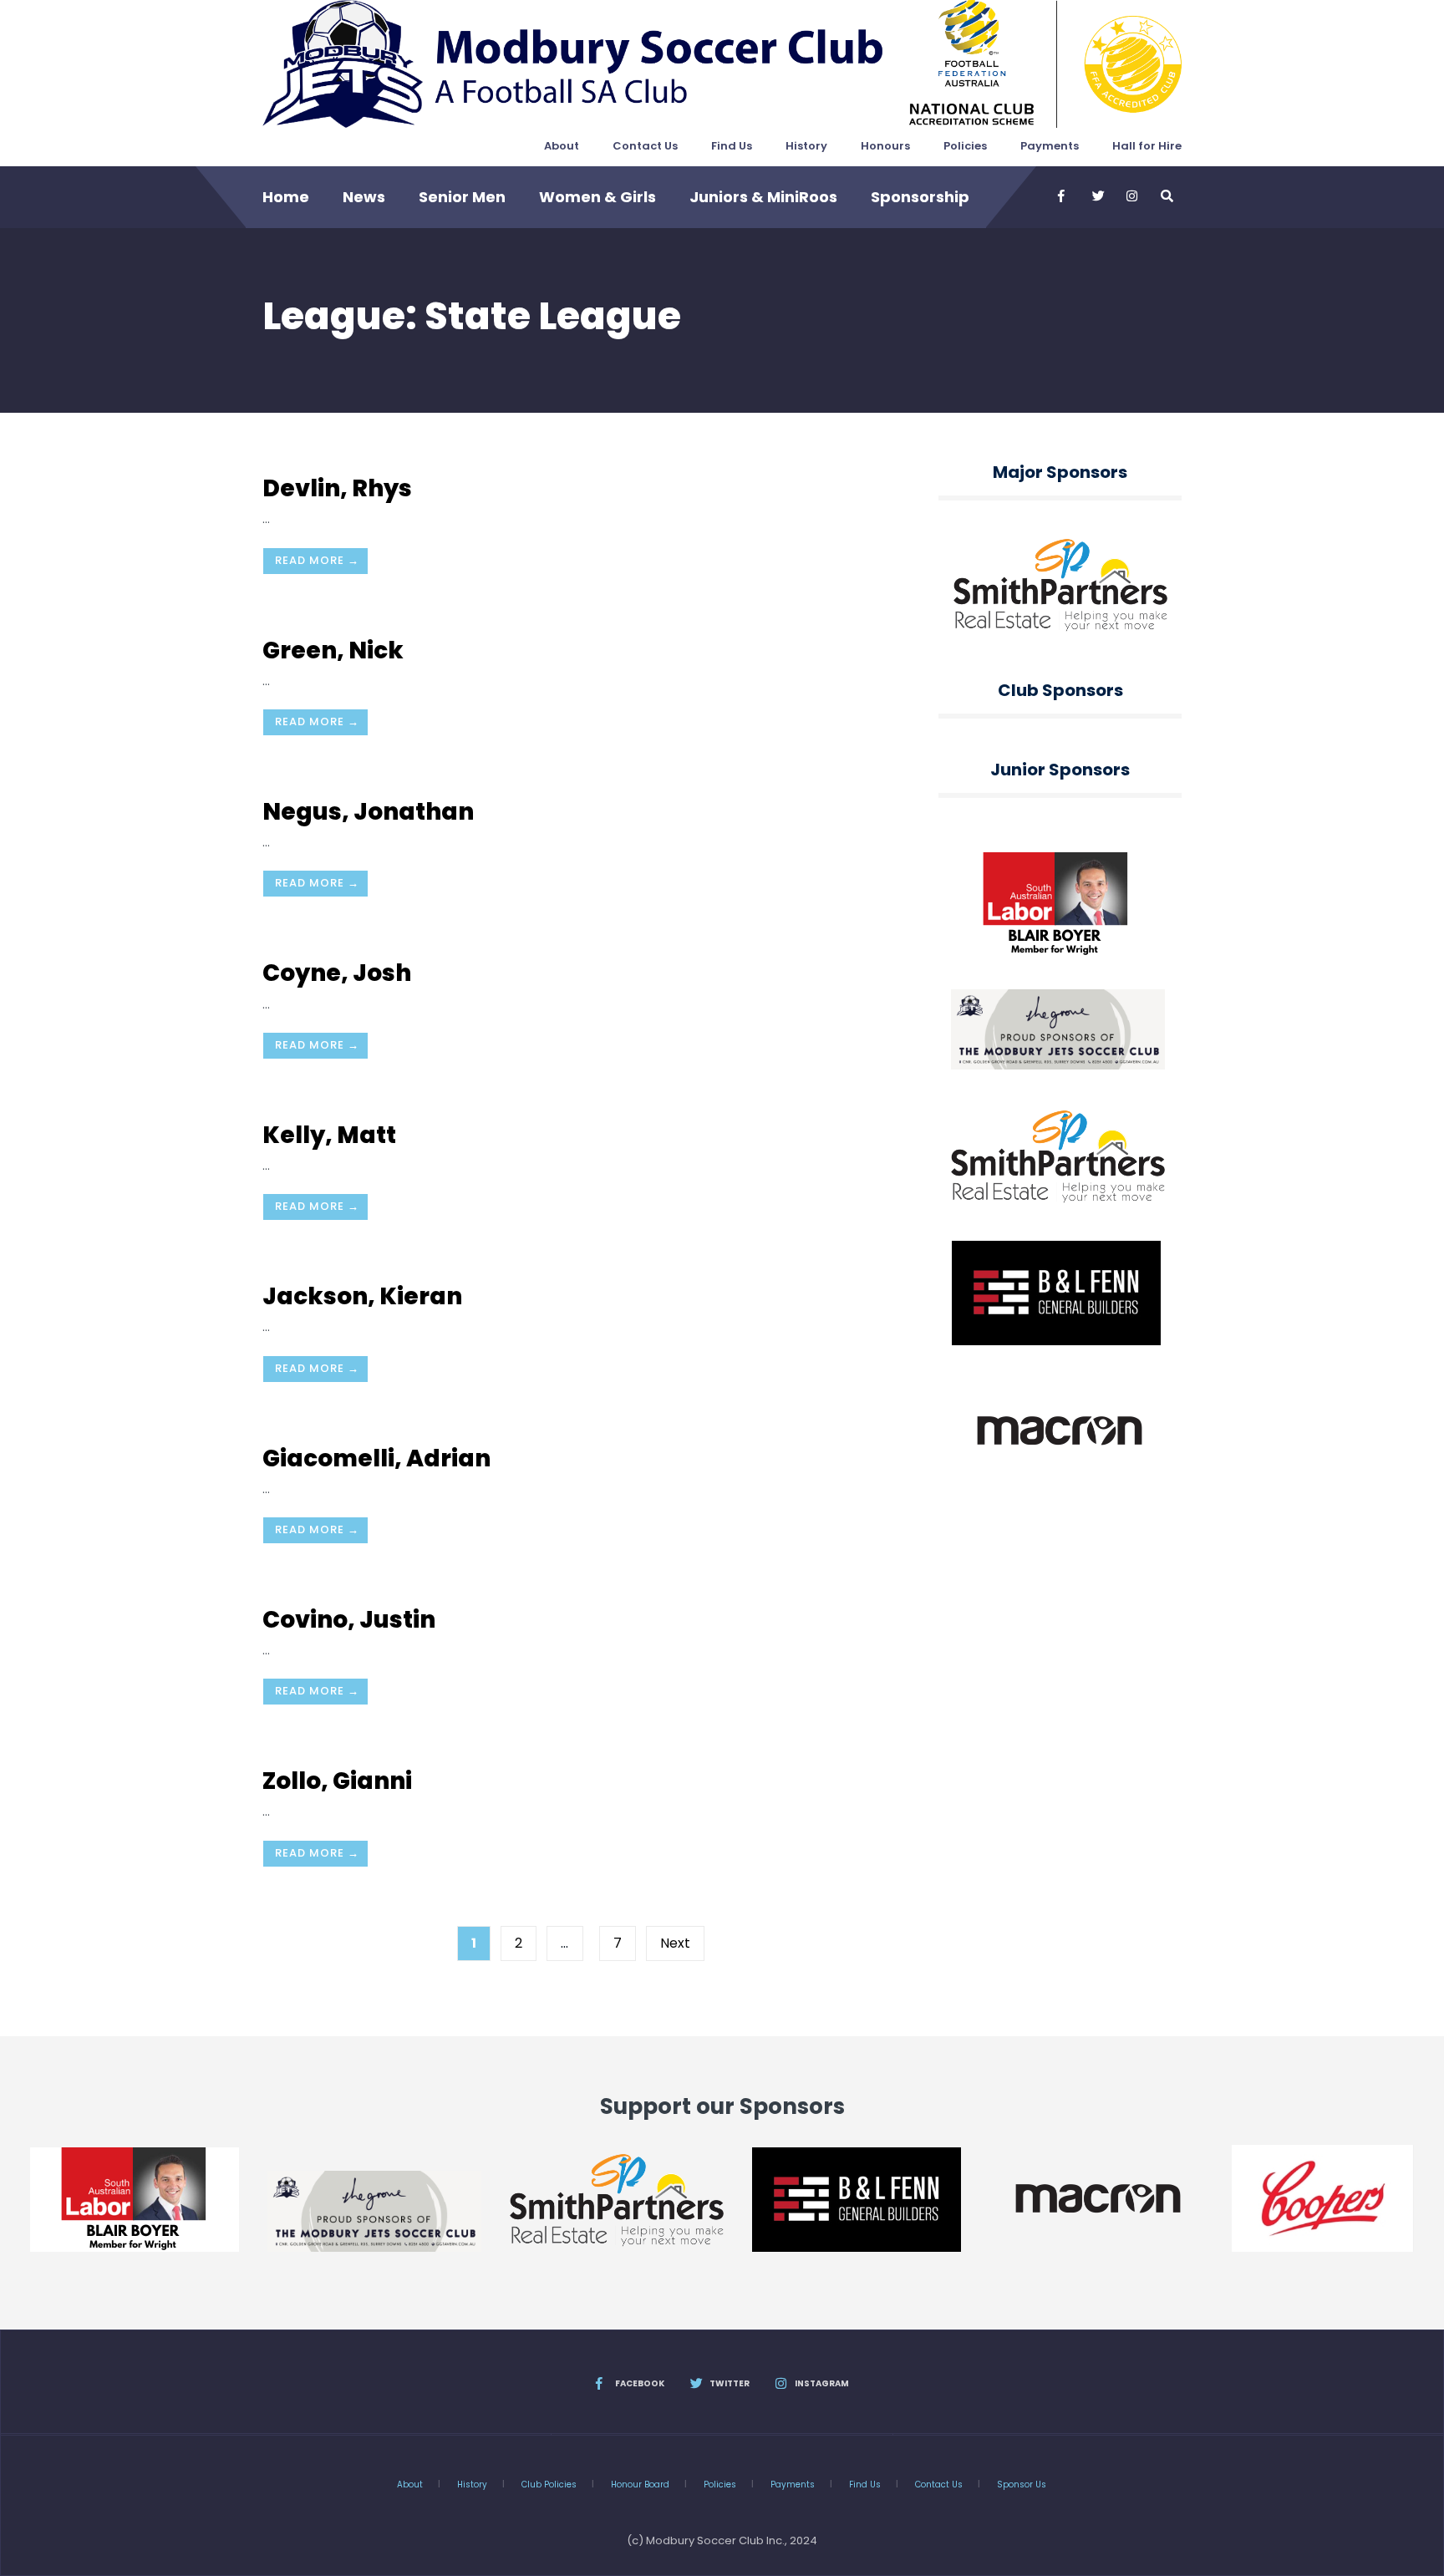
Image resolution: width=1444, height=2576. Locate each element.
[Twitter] (1097, 196)
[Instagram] (1131, 196)
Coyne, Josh (337, 973)
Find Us (732, 146)
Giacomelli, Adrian (376, 1458)
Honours (885, 146)
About (562, 146)
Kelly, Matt (329, 1135)
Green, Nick (333, 650)
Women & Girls (597, 197)
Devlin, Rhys (337, 488)
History (806, 146)
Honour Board (640, 2485)
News (364, 197)
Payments (1050, 146)
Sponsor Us (1022, 2485)
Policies (965, 146)
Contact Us (645, 146)
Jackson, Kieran (362, 1296)
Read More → (317, 560)
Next (675, 1943)
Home (286, 197)
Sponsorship (920, 197)
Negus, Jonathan (368, 812)
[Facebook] (1063, 196)
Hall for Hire (1147, 146)
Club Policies (549, 2485)
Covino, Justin (349, 1620)
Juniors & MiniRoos (763, 197)
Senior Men (462, 197)
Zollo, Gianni (337, 1781)
